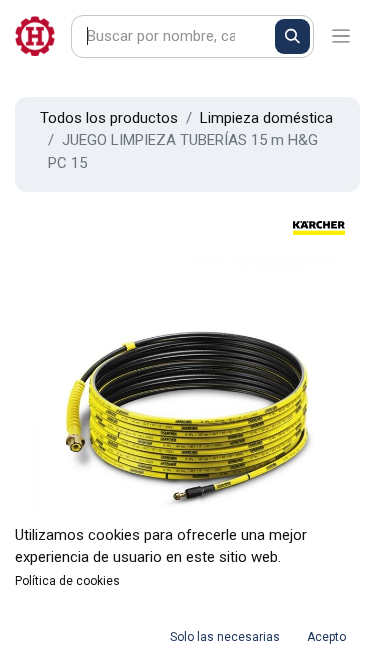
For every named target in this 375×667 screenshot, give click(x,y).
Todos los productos (109, 118)
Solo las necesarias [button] (225, 637)
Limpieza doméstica (266, 118)
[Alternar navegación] (341, 36)
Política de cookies (67, 581)
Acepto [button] (326, 637)
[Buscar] (292, 36)
